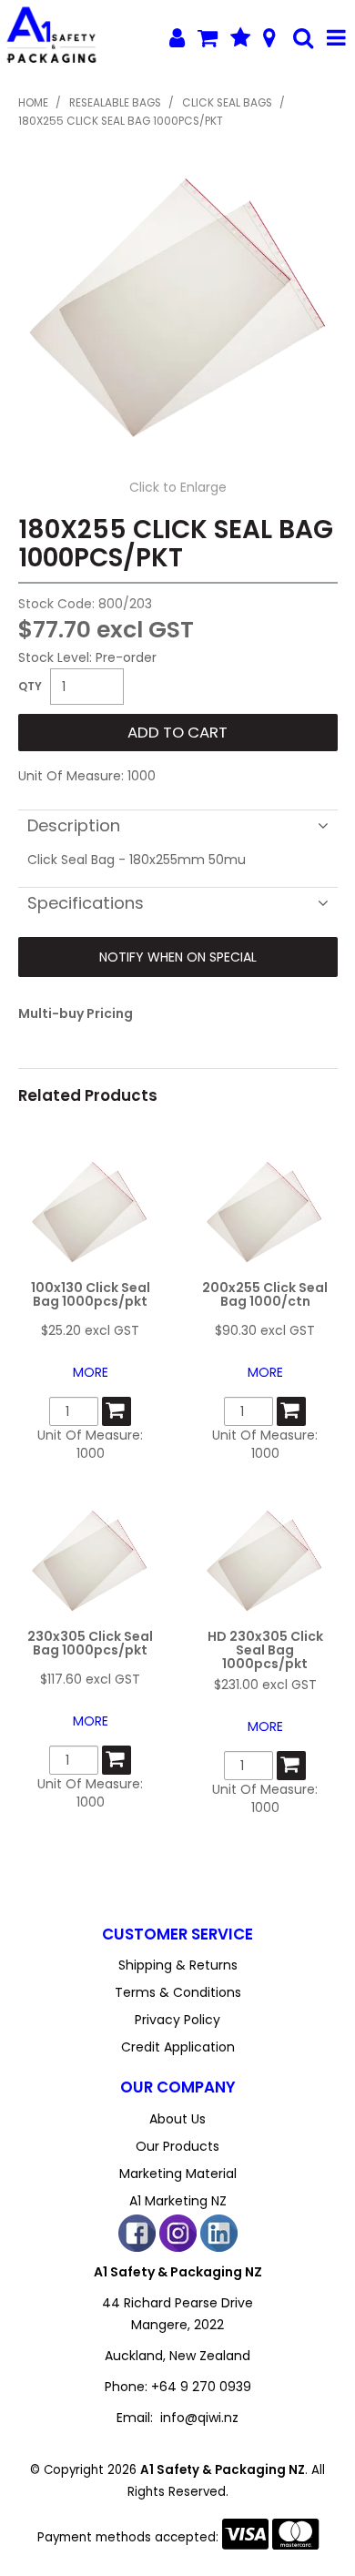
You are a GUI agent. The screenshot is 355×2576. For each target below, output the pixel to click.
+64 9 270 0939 (201, 2387)
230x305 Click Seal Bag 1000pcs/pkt (90, 1643)
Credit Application (178, 2047)
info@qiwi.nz (199, 2418)
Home (33, 103)
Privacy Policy (177, 2020)
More (91, 1372)
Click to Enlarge (178, 487)
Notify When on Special (178, 957)
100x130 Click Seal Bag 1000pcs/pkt (91, 1294)
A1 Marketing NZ (178, 2201)
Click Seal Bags (227, 103)
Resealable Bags (115, 103)
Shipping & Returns (178, 1965)
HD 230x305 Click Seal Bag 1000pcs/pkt (265, 1650)
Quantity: (30, 687)
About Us (177, 2119)
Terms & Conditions (178, 1992)
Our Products (177, 2146)
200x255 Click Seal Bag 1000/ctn (265, 1294)
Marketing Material (178, 2174)
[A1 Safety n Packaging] (51, 37)
